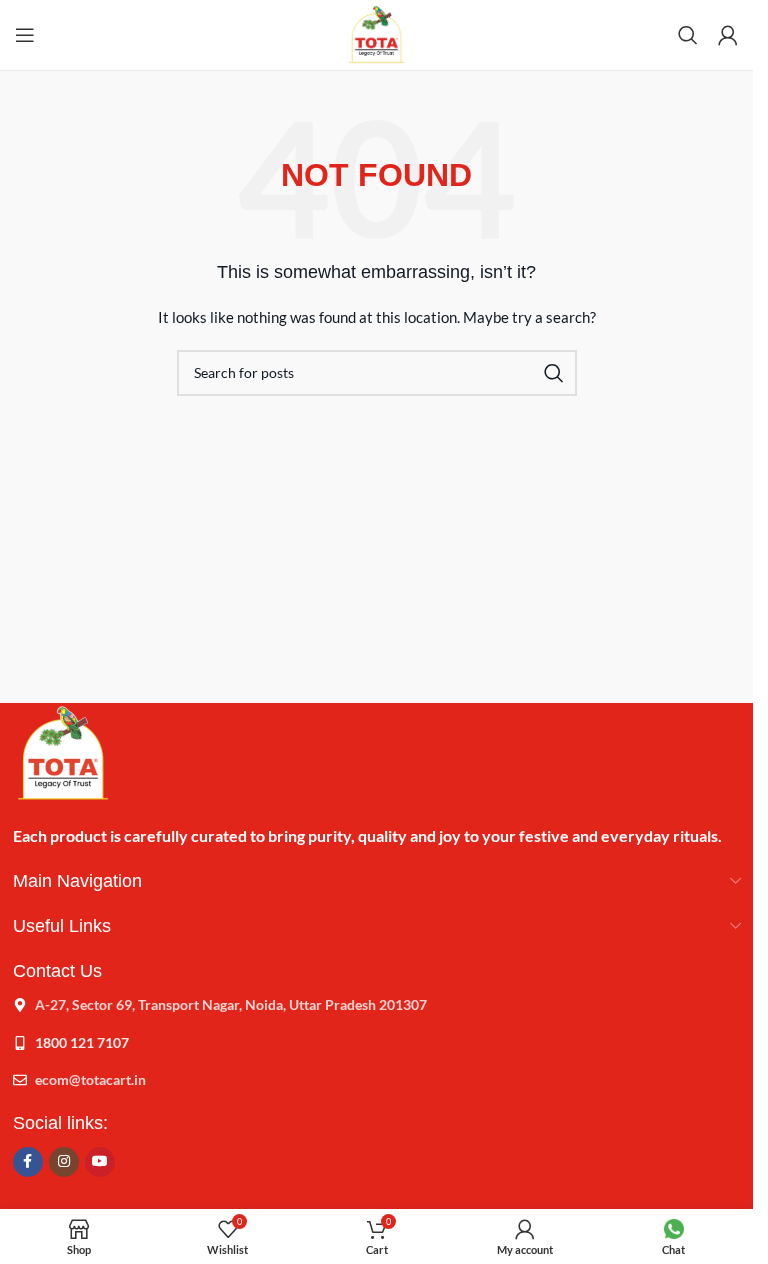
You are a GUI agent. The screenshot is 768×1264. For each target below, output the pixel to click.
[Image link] (63, 751)
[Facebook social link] (28, 1162)
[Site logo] (376, 33)
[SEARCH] (554, 373)
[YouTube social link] (100, 1162)
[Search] (688, 35)
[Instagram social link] (64, 1162)
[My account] (728, 35)
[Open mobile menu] (25, 35)
